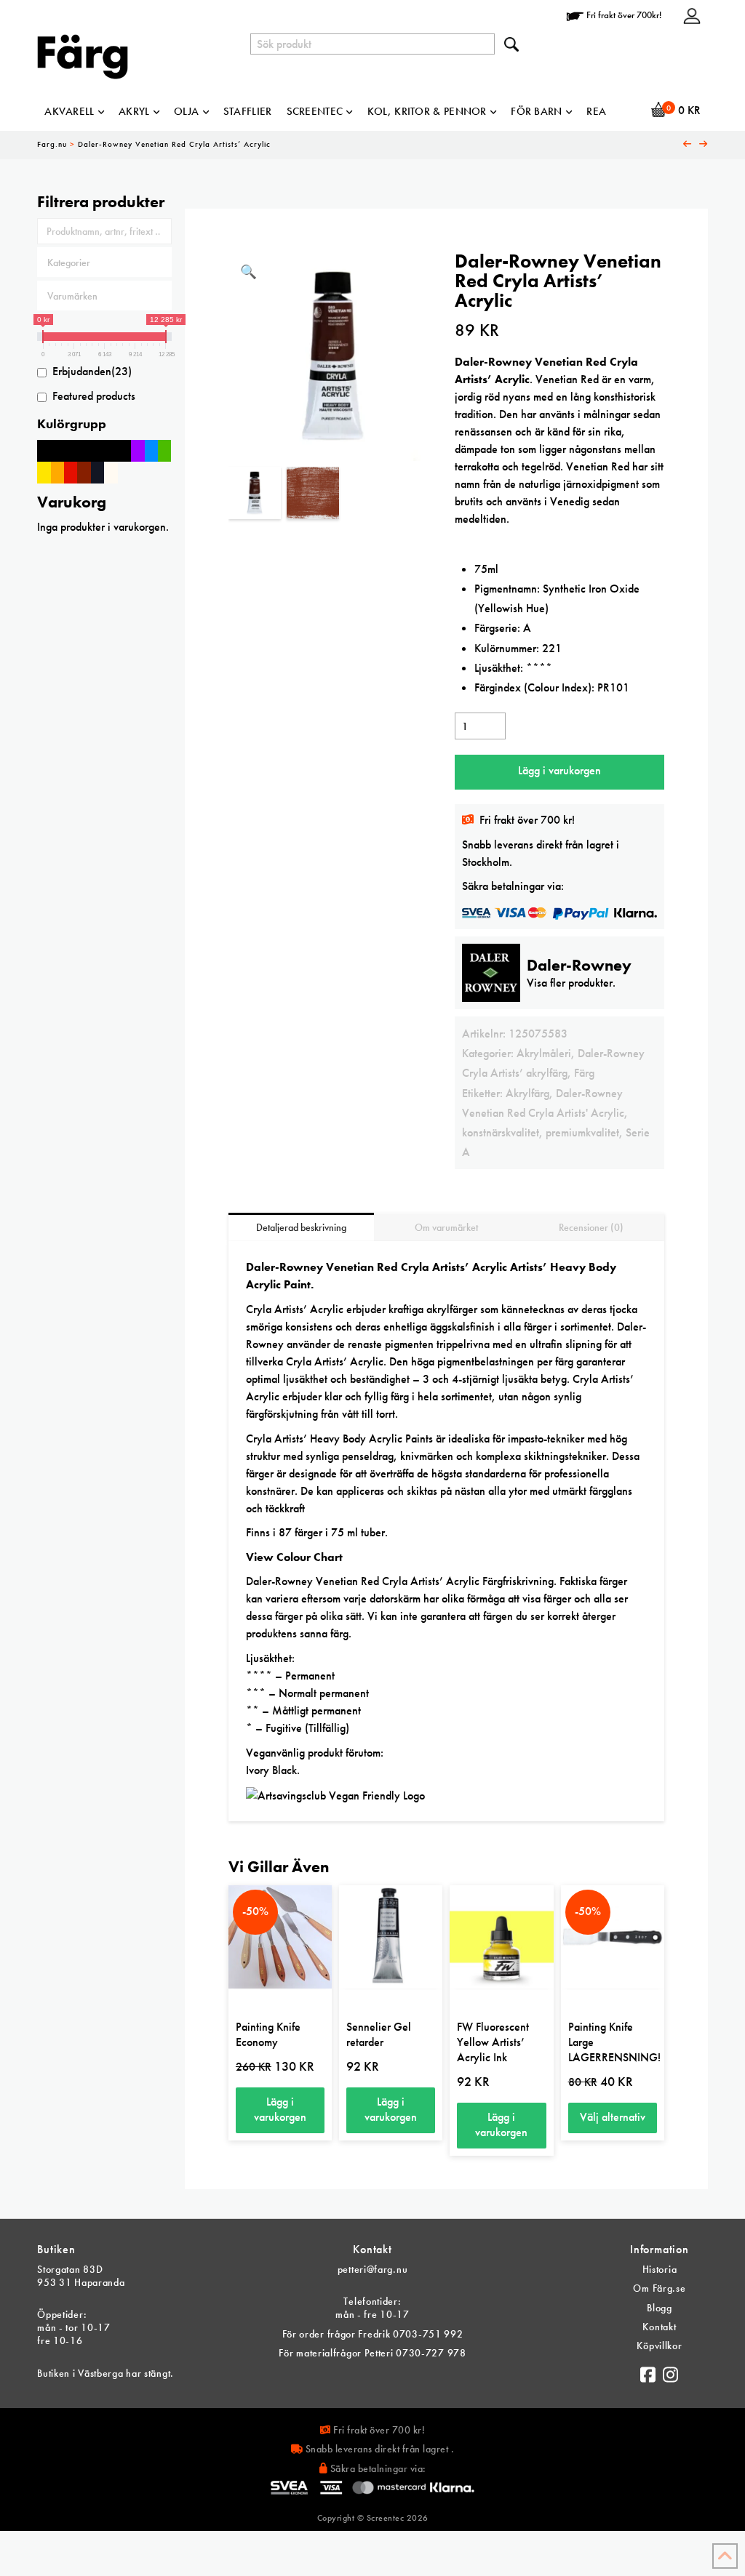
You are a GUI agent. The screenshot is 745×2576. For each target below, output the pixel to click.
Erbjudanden (92, 371)
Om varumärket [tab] (446, 1227)
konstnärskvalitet (501, 1132)
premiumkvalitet (582, 1132)
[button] (248, 272)
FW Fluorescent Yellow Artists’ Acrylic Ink (493, 2042)
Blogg (660, 2308)
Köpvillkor (659, 2346)
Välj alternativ (613, 2117)
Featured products (94, 396)
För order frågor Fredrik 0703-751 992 (373, 2334)
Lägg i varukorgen (559, 770)
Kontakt (659, 2327)
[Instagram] (671, 2371)
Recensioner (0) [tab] (591, 1227)
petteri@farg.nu (373, 2269)
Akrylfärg (527, 1093)
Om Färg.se (659, 2288)
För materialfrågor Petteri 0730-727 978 (372, 2353)
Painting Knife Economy (268, 2034)
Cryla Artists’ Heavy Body (306, 1439)
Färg (584, 1073)
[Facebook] (648, 2371)
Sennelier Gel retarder (379, 2034)
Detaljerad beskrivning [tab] (301, 1227)
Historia (660, 2269)
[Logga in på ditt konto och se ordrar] (692, 15)
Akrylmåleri (544, 1053)
